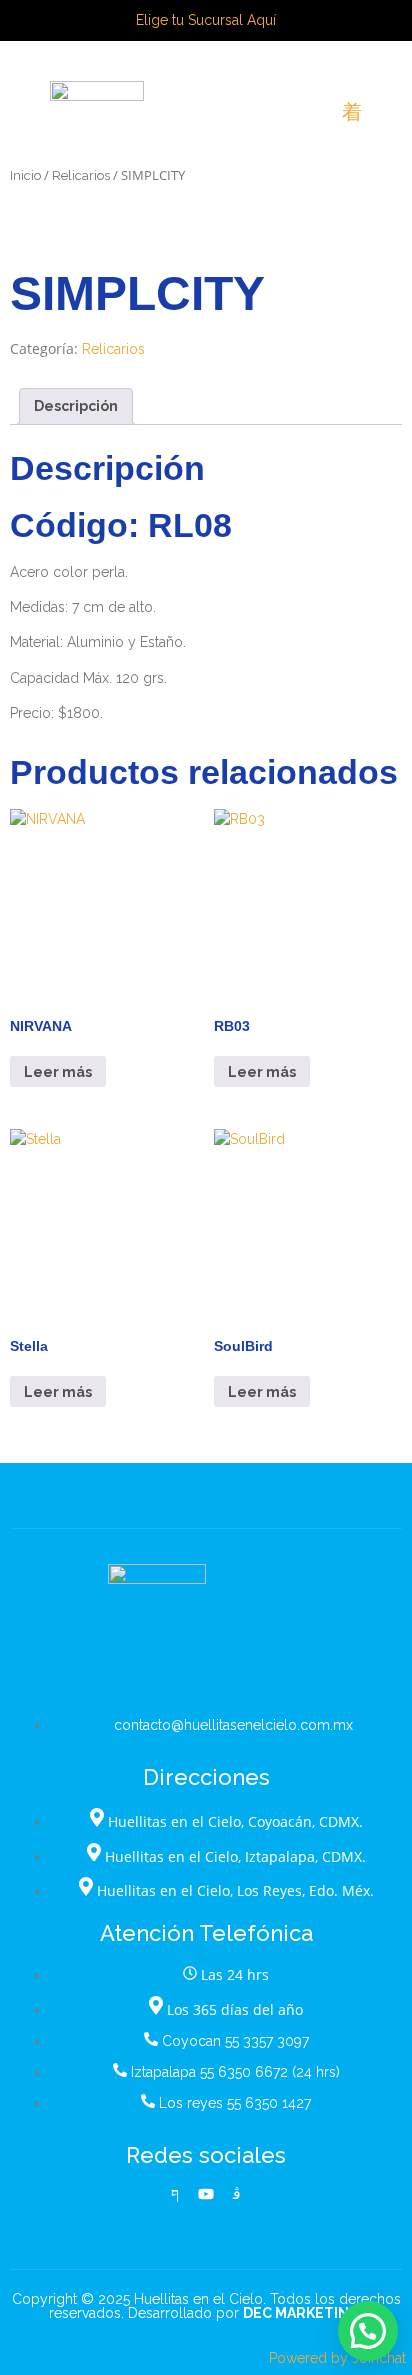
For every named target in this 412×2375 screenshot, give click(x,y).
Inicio (25, 175)
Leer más (58, 1072)
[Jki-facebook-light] (175, 2194)
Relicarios (81, 175)
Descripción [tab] (76, 406)
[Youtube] (206, 2194)
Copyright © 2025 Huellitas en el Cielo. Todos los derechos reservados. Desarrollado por (206, 2306)
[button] (368, 2331)
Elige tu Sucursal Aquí (206, 20)
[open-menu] (352, 113)
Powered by (337, 2358)
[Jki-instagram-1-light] (237, 2194)
